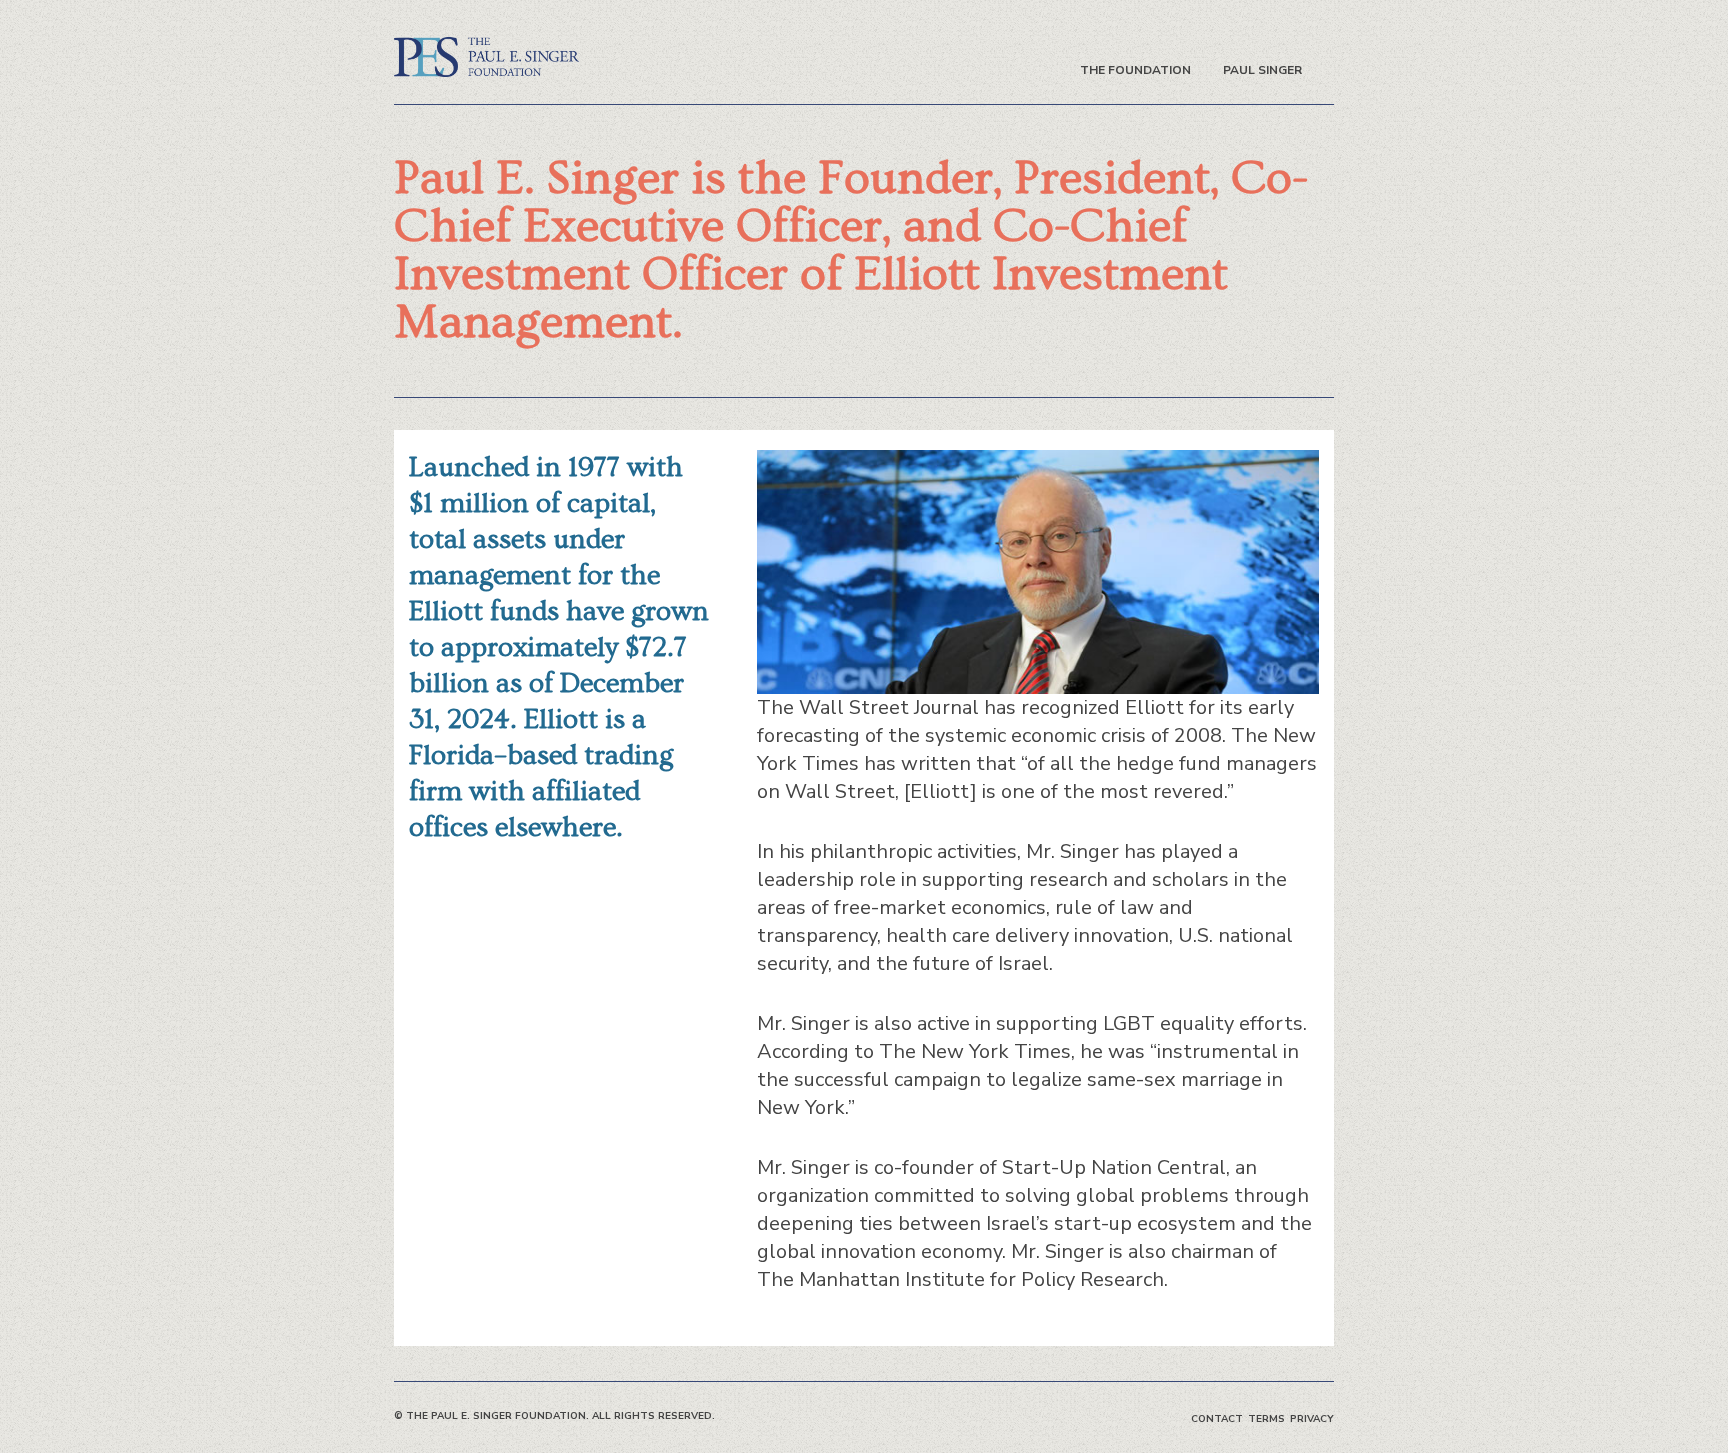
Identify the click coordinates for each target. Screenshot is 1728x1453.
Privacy (1312, 1419)
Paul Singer (1262, 70)
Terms (1266, 1419)
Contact (1217, 1419)
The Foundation (1135, 70)
